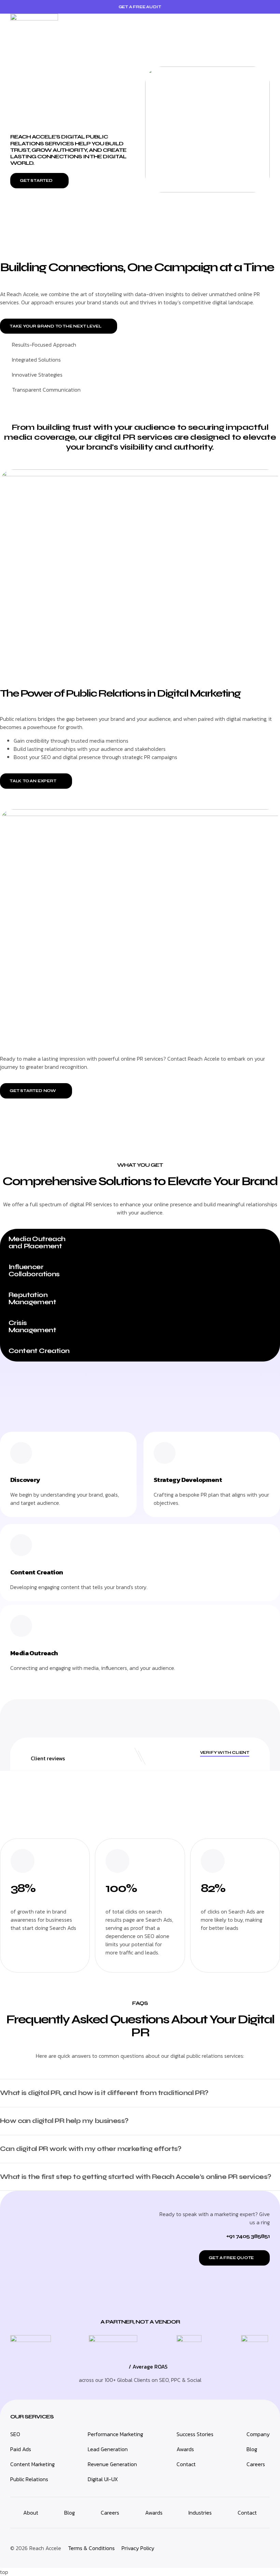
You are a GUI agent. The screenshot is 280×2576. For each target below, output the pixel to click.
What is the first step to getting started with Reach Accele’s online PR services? (135, 2177)
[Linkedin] (201, 2547)
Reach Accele (45, 2548)
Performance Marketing (115, 2434)
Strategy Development (188, 1480)
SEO (15, 2434)
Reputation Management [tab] (32, 1298)
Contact (186, 2464)
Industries (200, 2513)
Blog (252, 2449)
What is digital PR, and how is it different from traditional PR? (104, 2093)
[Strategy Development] (165, 1453)
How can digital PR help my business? (64, 2121)
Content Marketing (32, 2464)
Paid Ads (21, 2449)
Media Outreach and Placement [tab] (37, 1242)
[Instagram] (221, 2547)
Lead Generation (108, 2449)
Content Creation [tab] (39, 1351)
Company (258, 2434)
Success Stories (195, 2434)
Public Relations (29, 2479)
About (31, 2513)
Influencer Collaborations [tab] (34, 1270)
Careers (256, 2464)
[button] (265, 24)
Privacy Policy (138, 2548)
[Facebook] (261, 2547)
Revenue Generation (112, 2464)
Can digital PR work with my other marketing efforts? (91, 2149)
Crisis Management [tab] (32, 1326)
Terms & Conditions (91, 2548)
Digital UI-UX (103, 2479)
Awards (185, 2449)
